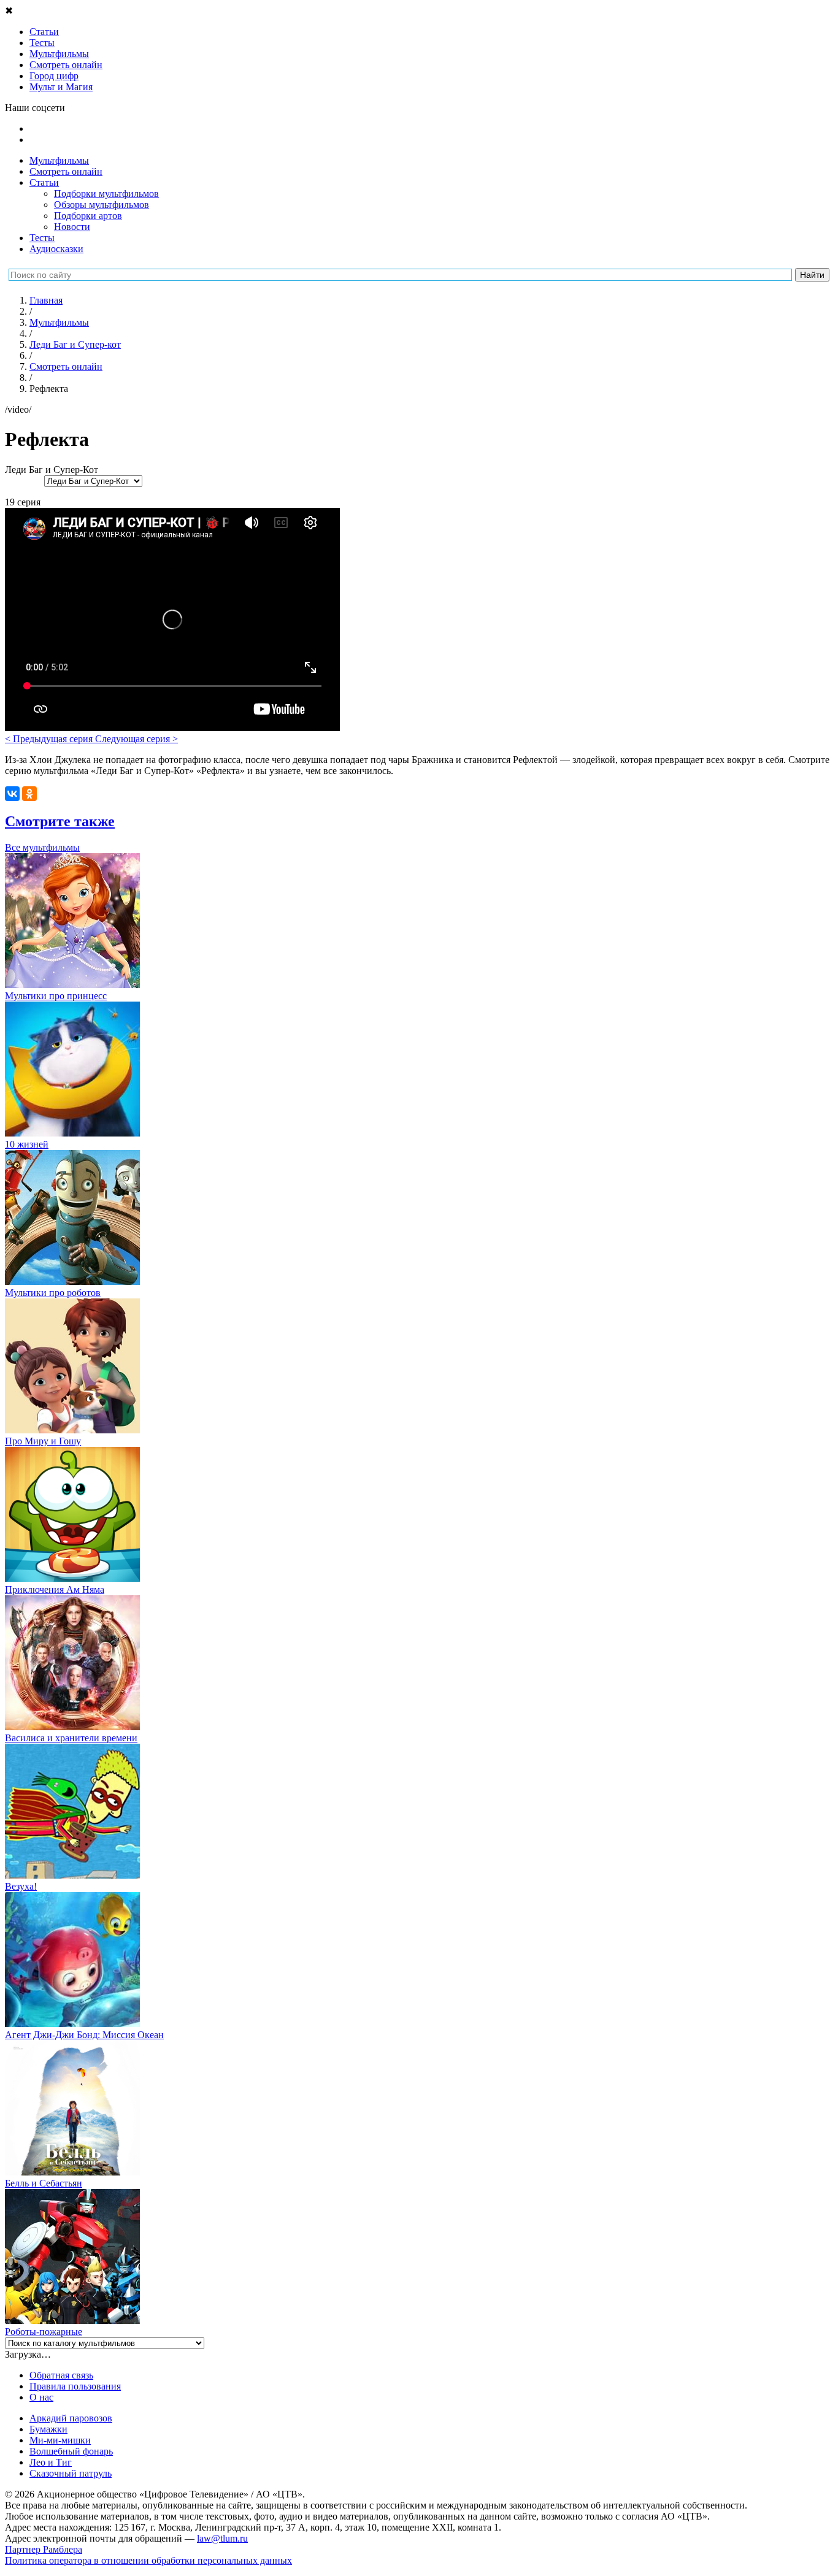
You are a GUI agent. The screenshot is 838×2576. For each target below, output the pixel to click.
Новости (72, 227)
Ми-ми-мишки (60, 2440)
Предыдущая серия (50, 739)
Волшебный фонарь (71, 2451)
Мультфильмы (59, 160)
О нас (41, 2397)
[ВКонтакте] (12, 794)
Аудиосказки (56, 249)
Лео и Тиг (51, 2462)
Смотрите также (60, 821)
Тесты (42, 238)
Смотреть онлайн (66, 171)
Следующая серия (136, 739)
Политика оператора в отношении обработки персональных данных (148, 2560)
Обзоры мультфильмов (102, 205)
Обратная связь (61, 2375)
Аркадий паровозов (71, 2418)
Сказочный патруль (71, 2473)
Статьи (44, 182)
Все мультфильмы (42, 847)
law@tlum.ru (222, 2538)
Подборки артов (88, 216)
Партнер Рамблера (44, 2549)
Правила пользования (75, 2386)
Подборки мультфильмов (106, 194)
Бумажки (48, 2429)
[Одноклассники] (29, 794)
